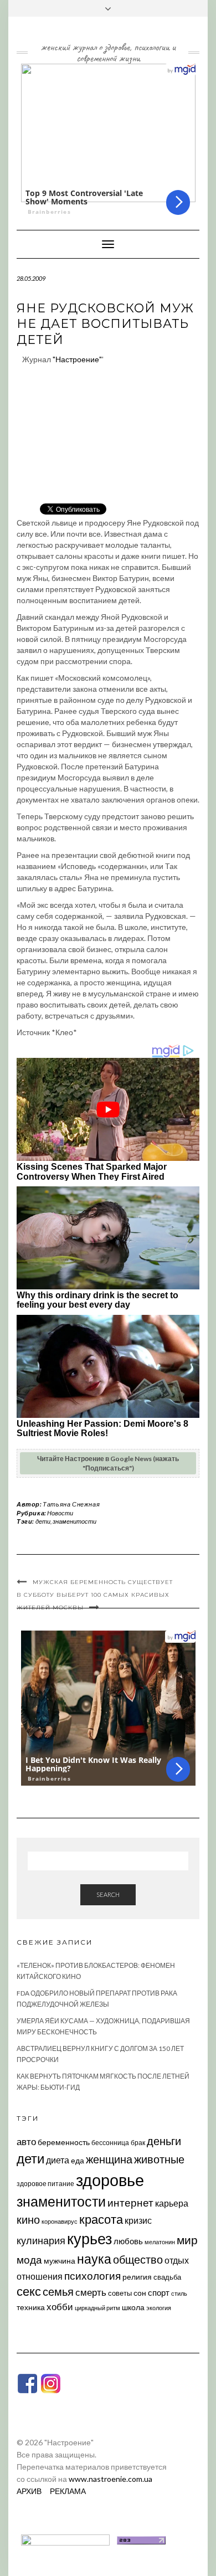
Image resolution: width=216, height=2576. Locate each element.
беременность (64, 2142)
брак (138, 2143)
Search (108, 1894)
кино (28, 2220)
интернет (130, 2203)
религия (137, 2277)
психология (92, 2276)
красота (101, 2219)
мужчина (60, 2261)
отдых (177, 2260)
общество (138, 2259)
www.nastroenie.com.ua (110, 2479)
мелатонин (160, 2242)
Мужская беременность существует (103, 1582)
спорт (159, 2292)
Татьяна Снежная (71, 1504)
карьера (172, 2203)
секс (29, 2291)
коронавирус (60, 2221)
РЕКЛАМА (68, 2491)
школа (133, 2307)
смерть (91, 2292)
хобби (60, 2307)
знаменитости (74, 1521)
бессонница (110, 2143)
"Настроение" (77, 359)
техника (31, 2307)
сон (140, 2293)
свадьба (167, 2277)
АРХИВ (29, 2491)
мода (29, 2259)
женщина (109, 2159)
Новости (60, 1513)
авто (26, 2141)
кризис (138, 2220)
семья (58, 2291)
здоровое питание (45, 2184)
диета (58, 2160)
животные (159, 2159)
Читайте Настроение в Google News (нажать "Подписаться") (108, 1463)
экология (159, 2308)
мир (187, 2240)
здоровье (110, 2180)
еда (78, 2160)
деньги (164, 2141)
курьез (89, 2238)
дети (43, 1521)
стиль (179, 2293)
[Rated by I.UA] (65, 2539)
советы (120, 2293)
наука (94, 2259)
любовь (128, 2241)
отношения (40, 2276)
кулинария (41, 2240)
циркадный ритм (97, 2308)
